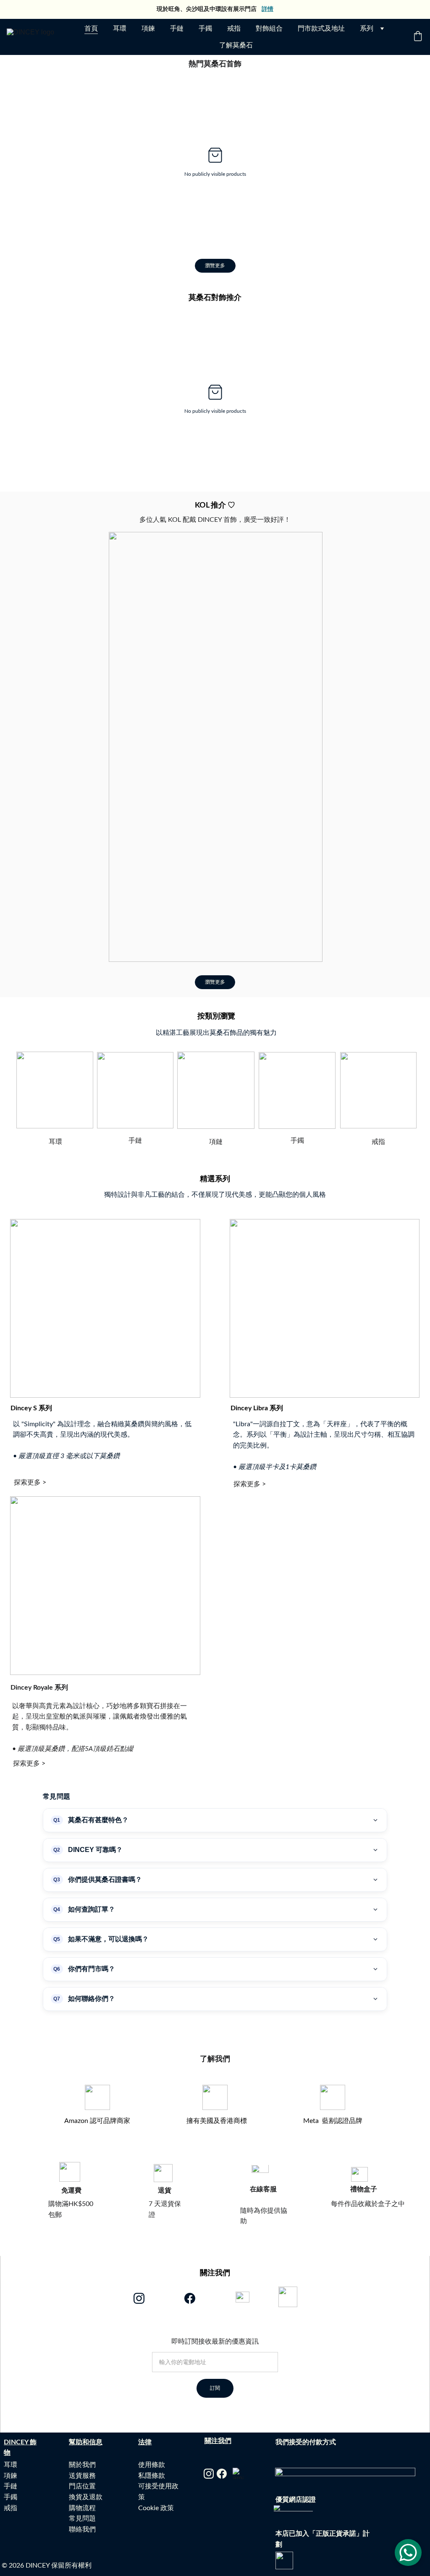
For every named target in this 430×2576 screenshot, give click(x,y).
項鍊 (148, 29)
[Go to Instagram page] (139, 2298)
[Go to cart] (418, 37)
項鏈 (216, 1142)
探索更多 (247, 1484)
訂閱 (215, 2388)
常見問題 (82, 2519)
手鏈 (177, 29)
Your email (162, 2347)
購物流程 (82, 2508)
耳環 (120, 29)
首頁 (91, 29)
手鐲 (205, 29)
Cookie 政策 (156, 2508)
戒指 (234, 29)
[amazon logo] (238, 2473)
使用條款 (152, 2465)
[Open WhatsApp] (408, 2553)
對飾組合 (269, 29)
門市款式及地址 (321, 29)
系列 (367, 29)
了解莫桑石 (236, 45)
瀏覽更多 (215, 266)
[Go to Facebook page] (190, 2298)
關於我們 (82, 2465)
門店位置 (82, 2486)
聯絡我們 (82, 2529)
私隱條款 (152, 2476)
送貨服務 (82, 2476)
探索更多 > (30, 1482)
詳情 (267, 9)
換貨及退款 (86, 2497)
